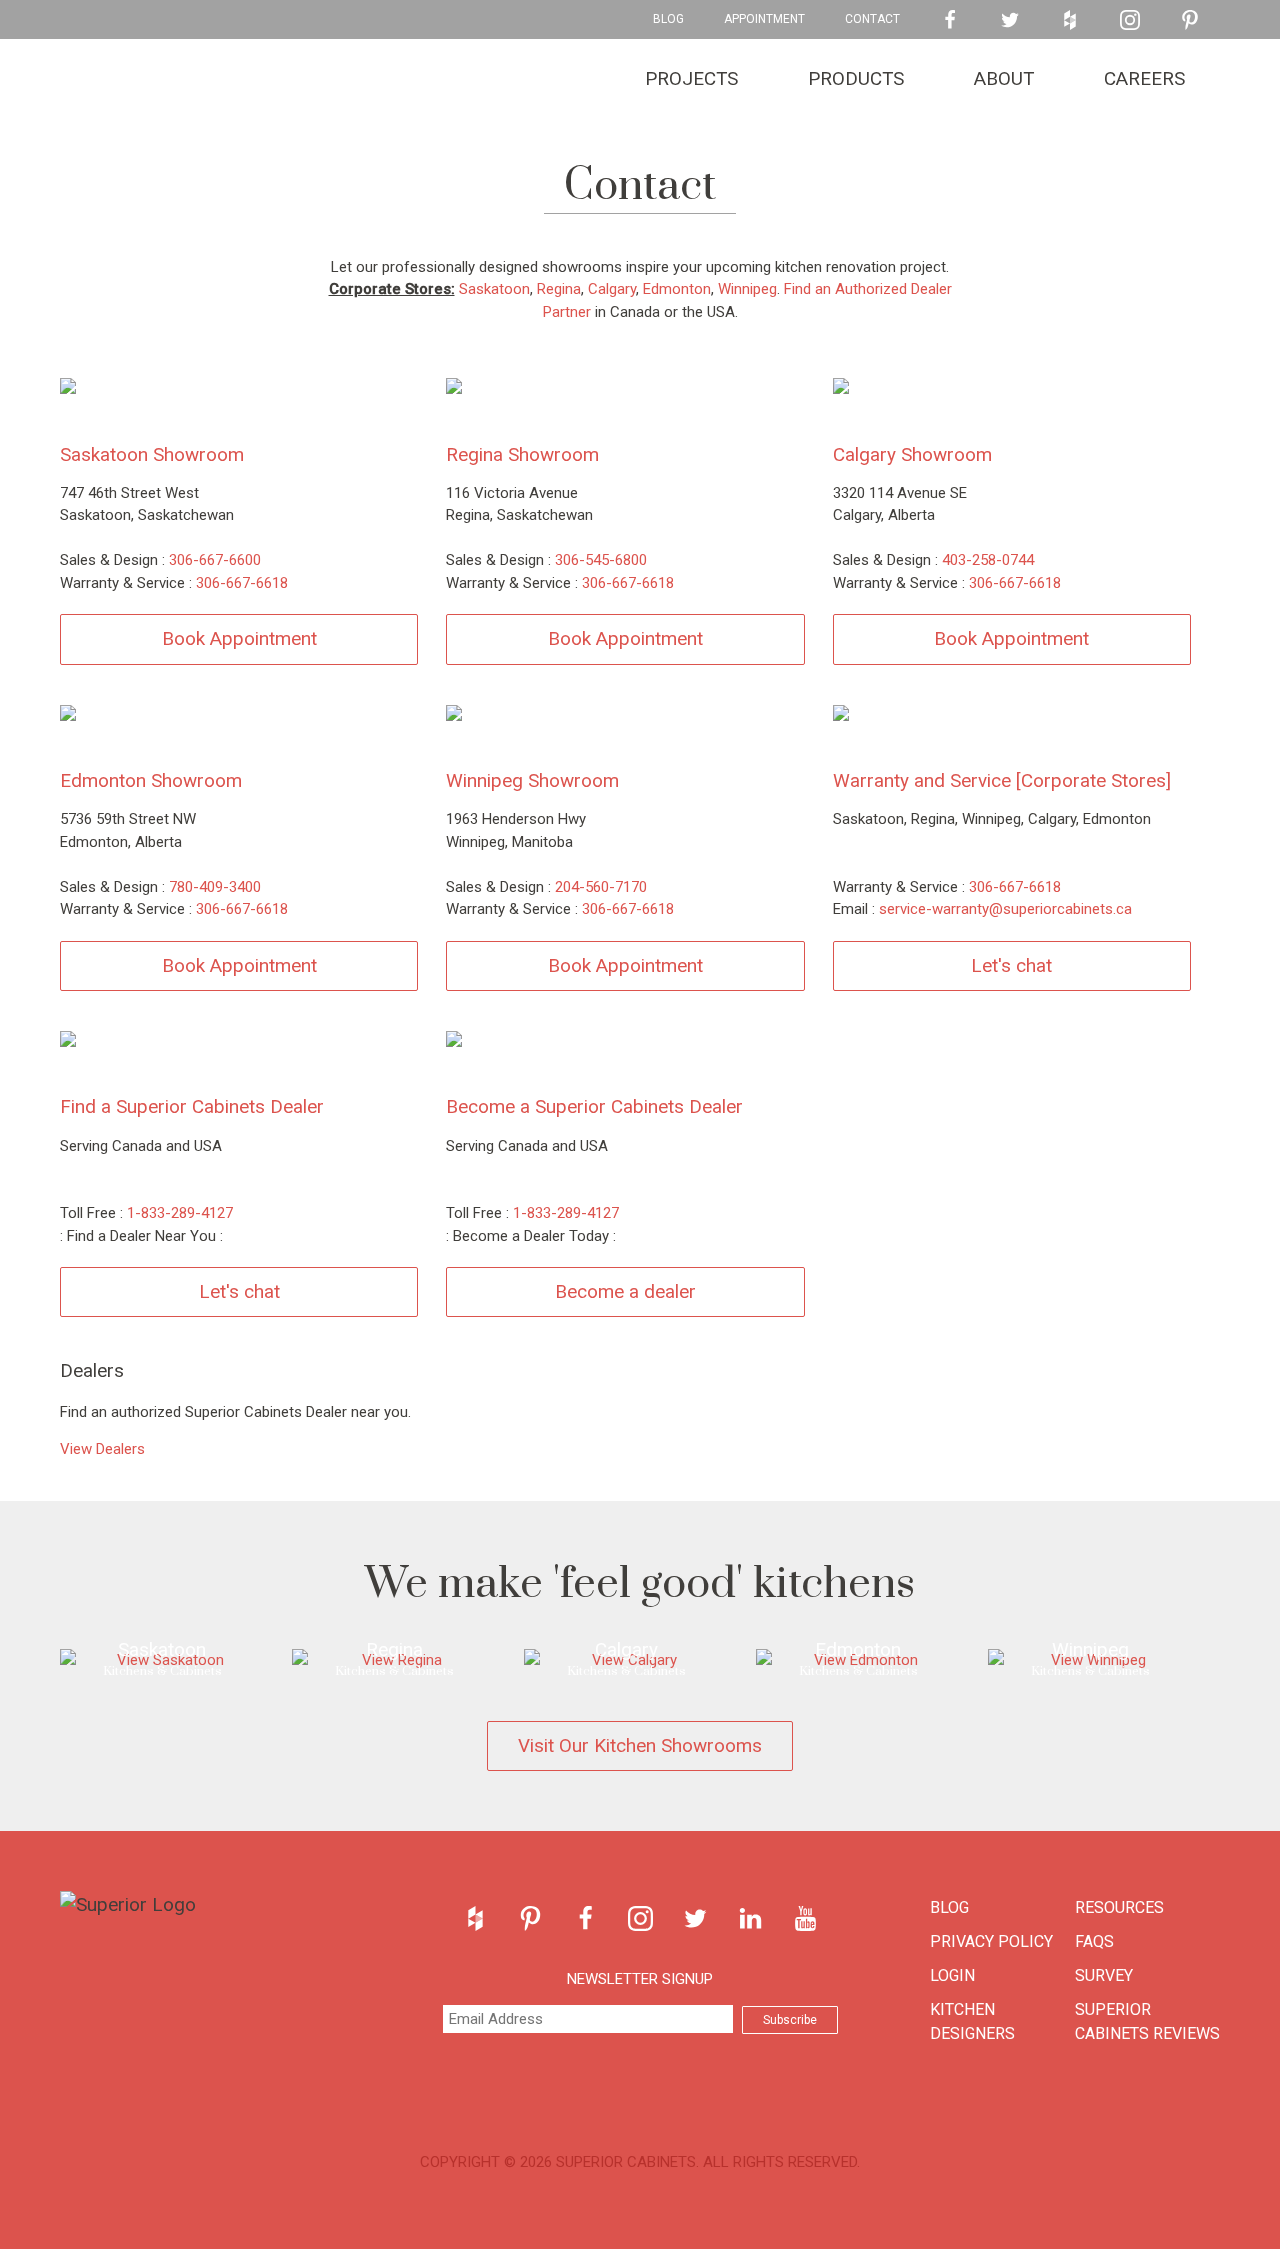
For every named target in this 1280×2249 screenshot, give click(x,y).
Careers (1144, 78)
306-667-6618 (242, 583)
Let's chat (1011, 965)
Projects (691, 78)
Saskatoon (494, 289)
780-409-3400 (215, 887)
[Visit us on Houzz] (1070, 20)
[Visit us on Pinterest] (1190, 20)
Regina (559, 289)
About (1004, 78)
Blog (668, 19)
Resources (1119, 1907)
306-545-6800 (601, 560)
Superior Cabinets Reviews (1147, 2021)
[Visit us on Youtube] (805, 1918)
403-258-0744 (988, 560)
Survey (1104, 1975)
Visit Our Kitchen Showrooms (640, 1745)
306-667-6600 (215, 560)
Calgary (612, 289)
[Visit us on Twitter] (1010, 20)
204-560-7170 (601, 887)
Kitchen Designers (972, 2021)
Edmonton (677, 289)
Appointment (764, 19)
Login (952, 1975)
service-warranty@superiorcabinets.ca (1005, 909)
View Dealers (102, 1449)
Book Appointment (239, 638)
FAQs (1094, 1941)
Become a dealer (625, 1291)
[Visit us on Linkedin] (750, 1918)
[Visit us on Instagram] (1130, 20)
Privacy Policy (991, 1941)
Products (856, 78)
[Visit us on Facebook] (950, 20)
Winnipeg (747, 289)
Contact (872, 19)
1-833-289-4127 (180, 1213)
